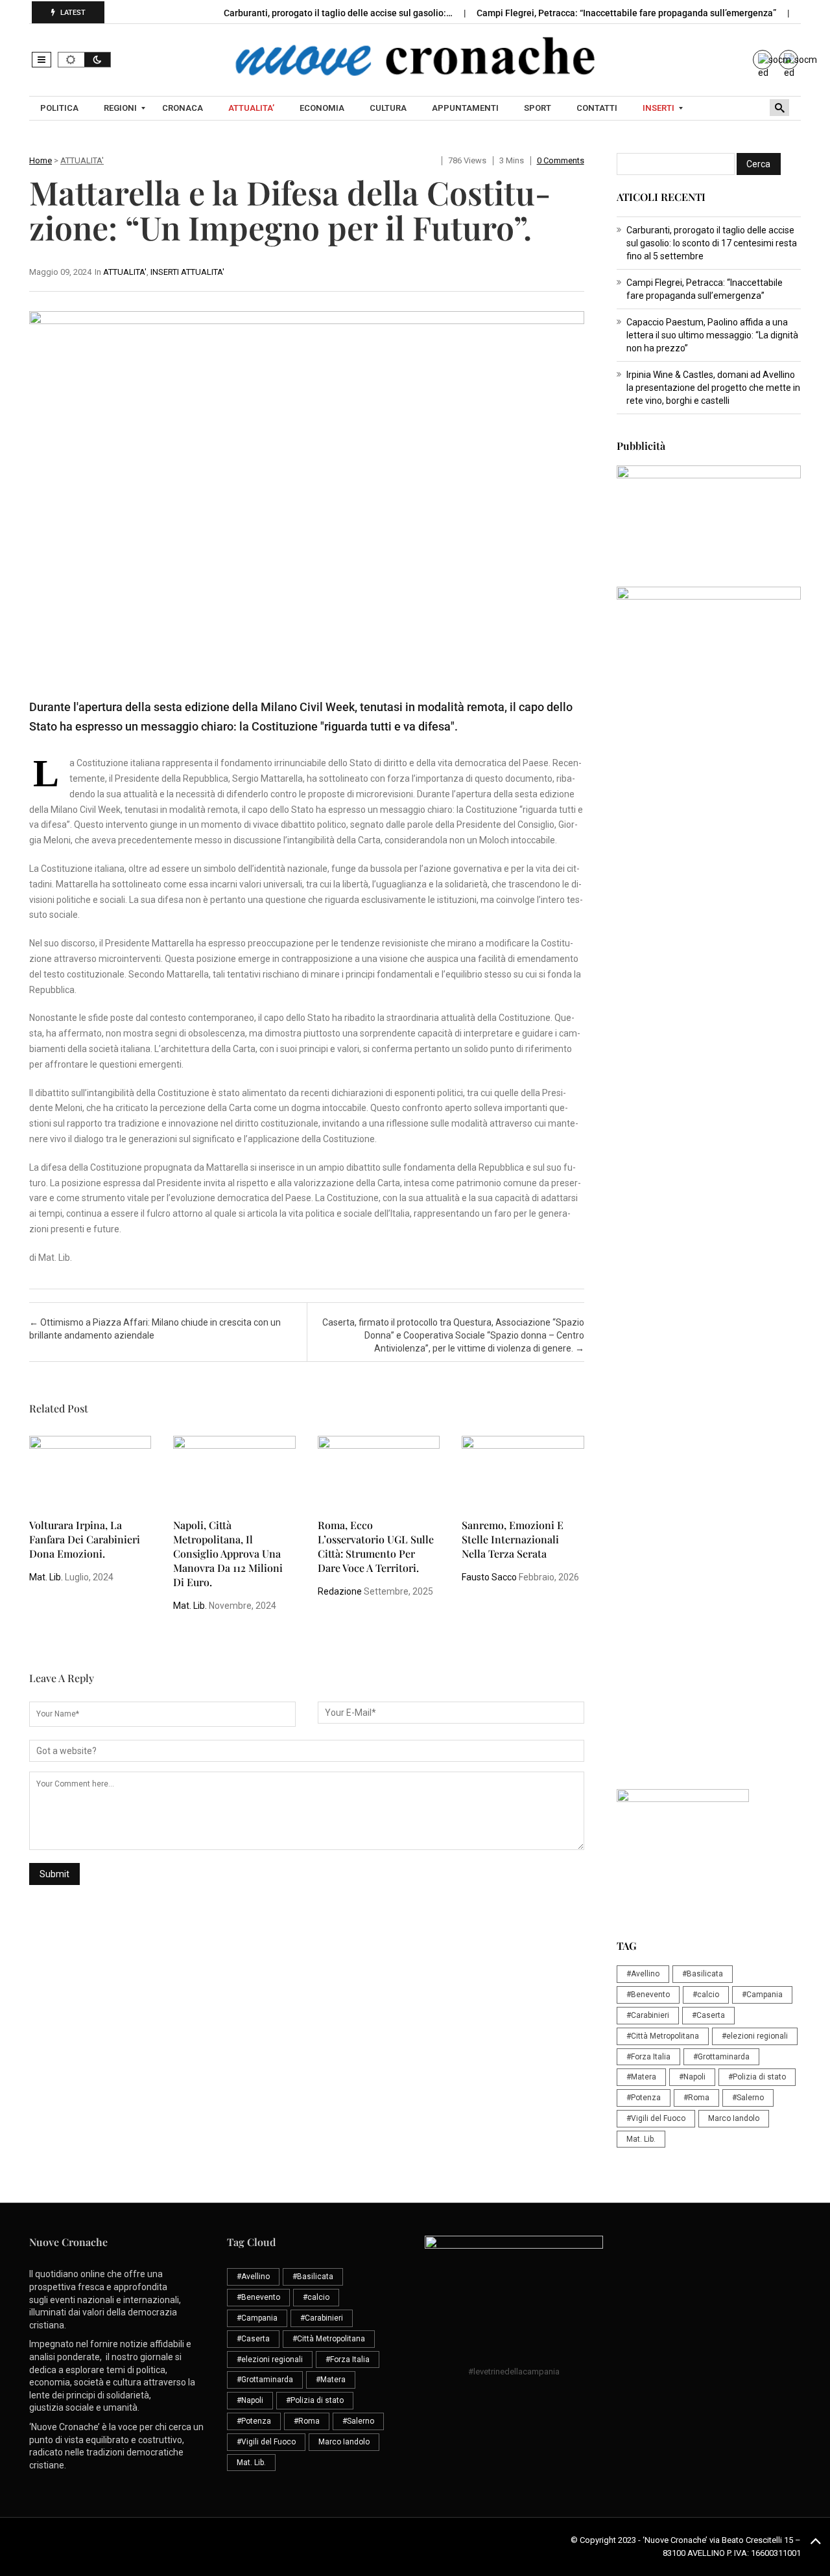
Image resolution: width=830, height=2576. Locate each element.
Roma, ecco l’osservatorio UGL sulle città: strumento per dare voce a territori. (376, 1546)
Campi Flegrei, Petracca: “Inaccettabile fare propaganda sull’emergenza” (627, 13)
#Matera (641, 2077)
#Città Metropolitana (663, 2036)
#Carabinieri (648, 2015)
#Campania (762, 1995)
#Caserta (708, 2015)
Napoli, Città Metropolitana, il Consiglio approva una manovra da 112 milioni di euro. (228, 1553)
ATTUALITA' (82, 160)
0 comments (561, 160)
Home (41, 160)
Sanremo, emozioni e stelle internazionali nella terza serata (513, 1539)
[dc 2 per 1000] (709, 1287)
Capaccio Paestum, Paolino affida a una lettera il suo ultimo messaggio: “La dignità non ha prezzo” (712, 335)
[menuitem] (61, 108)
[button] (41, 60)
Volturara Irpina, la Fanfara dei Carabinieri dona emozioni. (85, 1539)
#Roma (696, 2098)
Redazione (340, 1591)
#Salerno (748, 2098)
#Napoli (692, 2077)
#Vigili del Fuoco (656, 2118)
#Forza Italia (648, 2057)
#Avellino (643, 1974)
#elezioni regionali (755, 2036)
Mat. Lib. (46, 1577)
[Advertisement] (709, 990)
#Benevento (648, 1995)
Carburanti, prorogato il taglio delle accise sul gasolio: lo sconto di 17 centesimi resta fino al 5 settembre (712, 243)
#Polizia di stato (757, 2077)
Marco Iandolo (734, 2118)
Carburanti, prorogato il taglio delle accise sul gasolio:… (339, 13)
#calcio (706, 1995)
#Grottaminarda (721, 2057)
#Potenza (644, 2098)
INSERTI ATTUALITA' (187, 272)
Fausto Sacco (489, 1577)
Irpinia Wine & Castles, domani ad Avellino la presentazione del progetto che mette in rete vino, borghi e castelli (713, 388)
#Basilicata (703, 1974)
